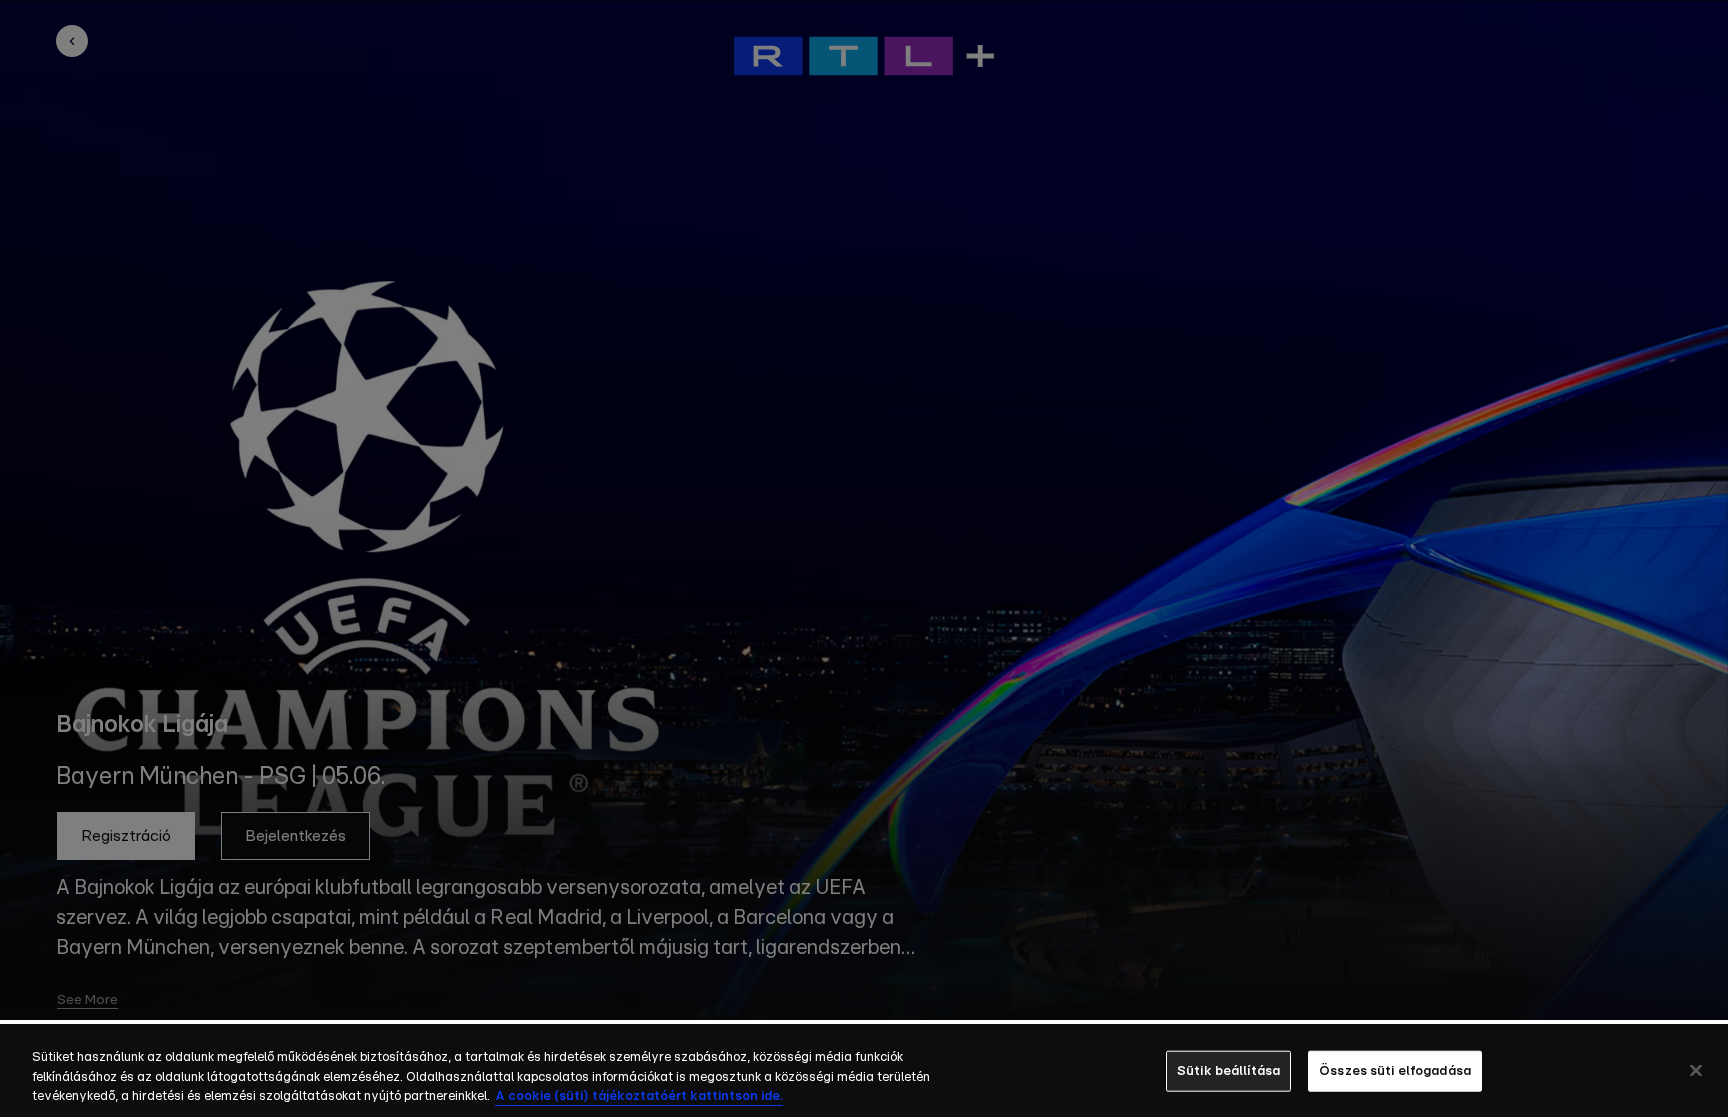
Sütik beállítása (1228, 1070)
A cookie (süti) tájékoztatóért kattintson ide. (639, 1096)
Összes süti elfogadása (1395, 1070)
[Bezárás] (1696, 1070)
